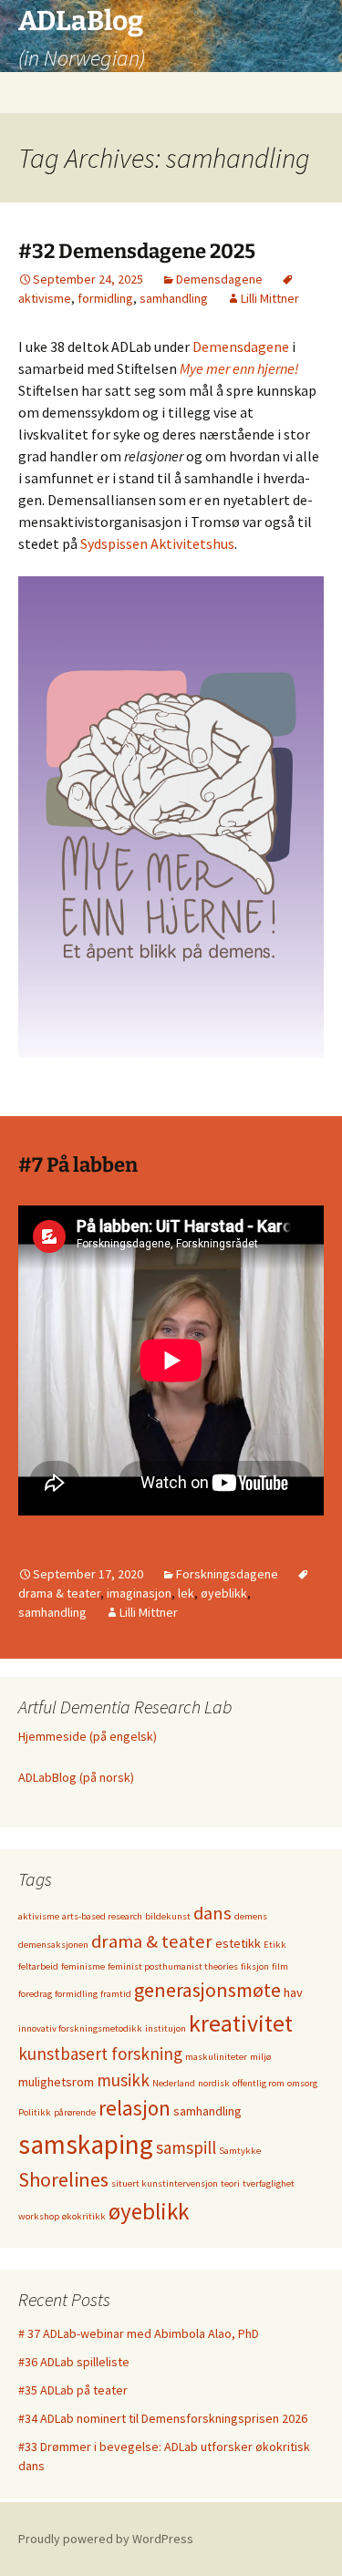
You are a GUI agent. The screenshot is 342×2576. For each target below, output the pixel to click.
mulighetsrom (56, 2082)
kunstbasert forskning (100, 2054)
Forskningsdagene (227, 1574)
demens (251, 1916)
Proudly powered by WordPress (106, 2539)
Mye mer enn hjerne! (239, 368)
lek (186, 1593)
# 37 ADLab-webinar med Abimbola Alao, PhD (139, 2333)
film (280, 1966)
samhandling (174, 298)
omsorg (302, 2083)
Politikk (35, 2112)
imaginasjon (139, 1593)
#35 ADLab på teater (73, 2390)
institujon (166, 2028)
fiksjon (255, 1966)
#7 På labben (78, 1165)
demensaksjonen (53, 1945)
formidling (105, 298)
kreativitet (241, 2023)
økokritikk (84, 2216)
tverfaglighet (269, 2183)
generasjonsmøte (207, 1990)
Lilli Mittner (270, 298)
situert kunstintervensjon (165, 2183)
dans (212, 1913)
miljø (260, 2057)
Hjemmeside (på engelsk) (88, 1736)
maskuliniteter (216, 2057)
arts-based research (102, 1916)
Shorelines (63, 2179)
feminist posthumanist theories (173, 1966)
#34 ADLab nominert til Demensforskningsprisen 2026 (163, 2418)
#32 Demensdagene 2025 (137, 251)
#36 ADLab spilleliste (74, 2362)
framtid (116, 1994)
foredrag (35, 1994)
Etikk (275, 1945)
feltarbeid (38, 1966)
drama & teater (152, 1941)
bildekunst (168, 1916)
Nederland (174, 2083)
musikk (123, 2080)
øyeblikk (224, 1593)
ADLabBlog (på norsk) (76, 1777)
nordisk (214, 2083)
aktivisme (39, 1916)
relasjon (135, 2108)
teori (230, 2183)
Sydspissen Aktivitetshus (157, 543)
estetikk (238, 1943)
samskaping (86, 2144)
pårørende (75, 2112)
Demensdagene (219, 279)
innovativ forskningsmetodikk (80, 2028)
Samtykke (240, 2151)
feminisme (83, 1966)
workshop (39, 2216)
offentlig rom (259, 2083)
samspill (186, 2147)
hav (293, 1992)
